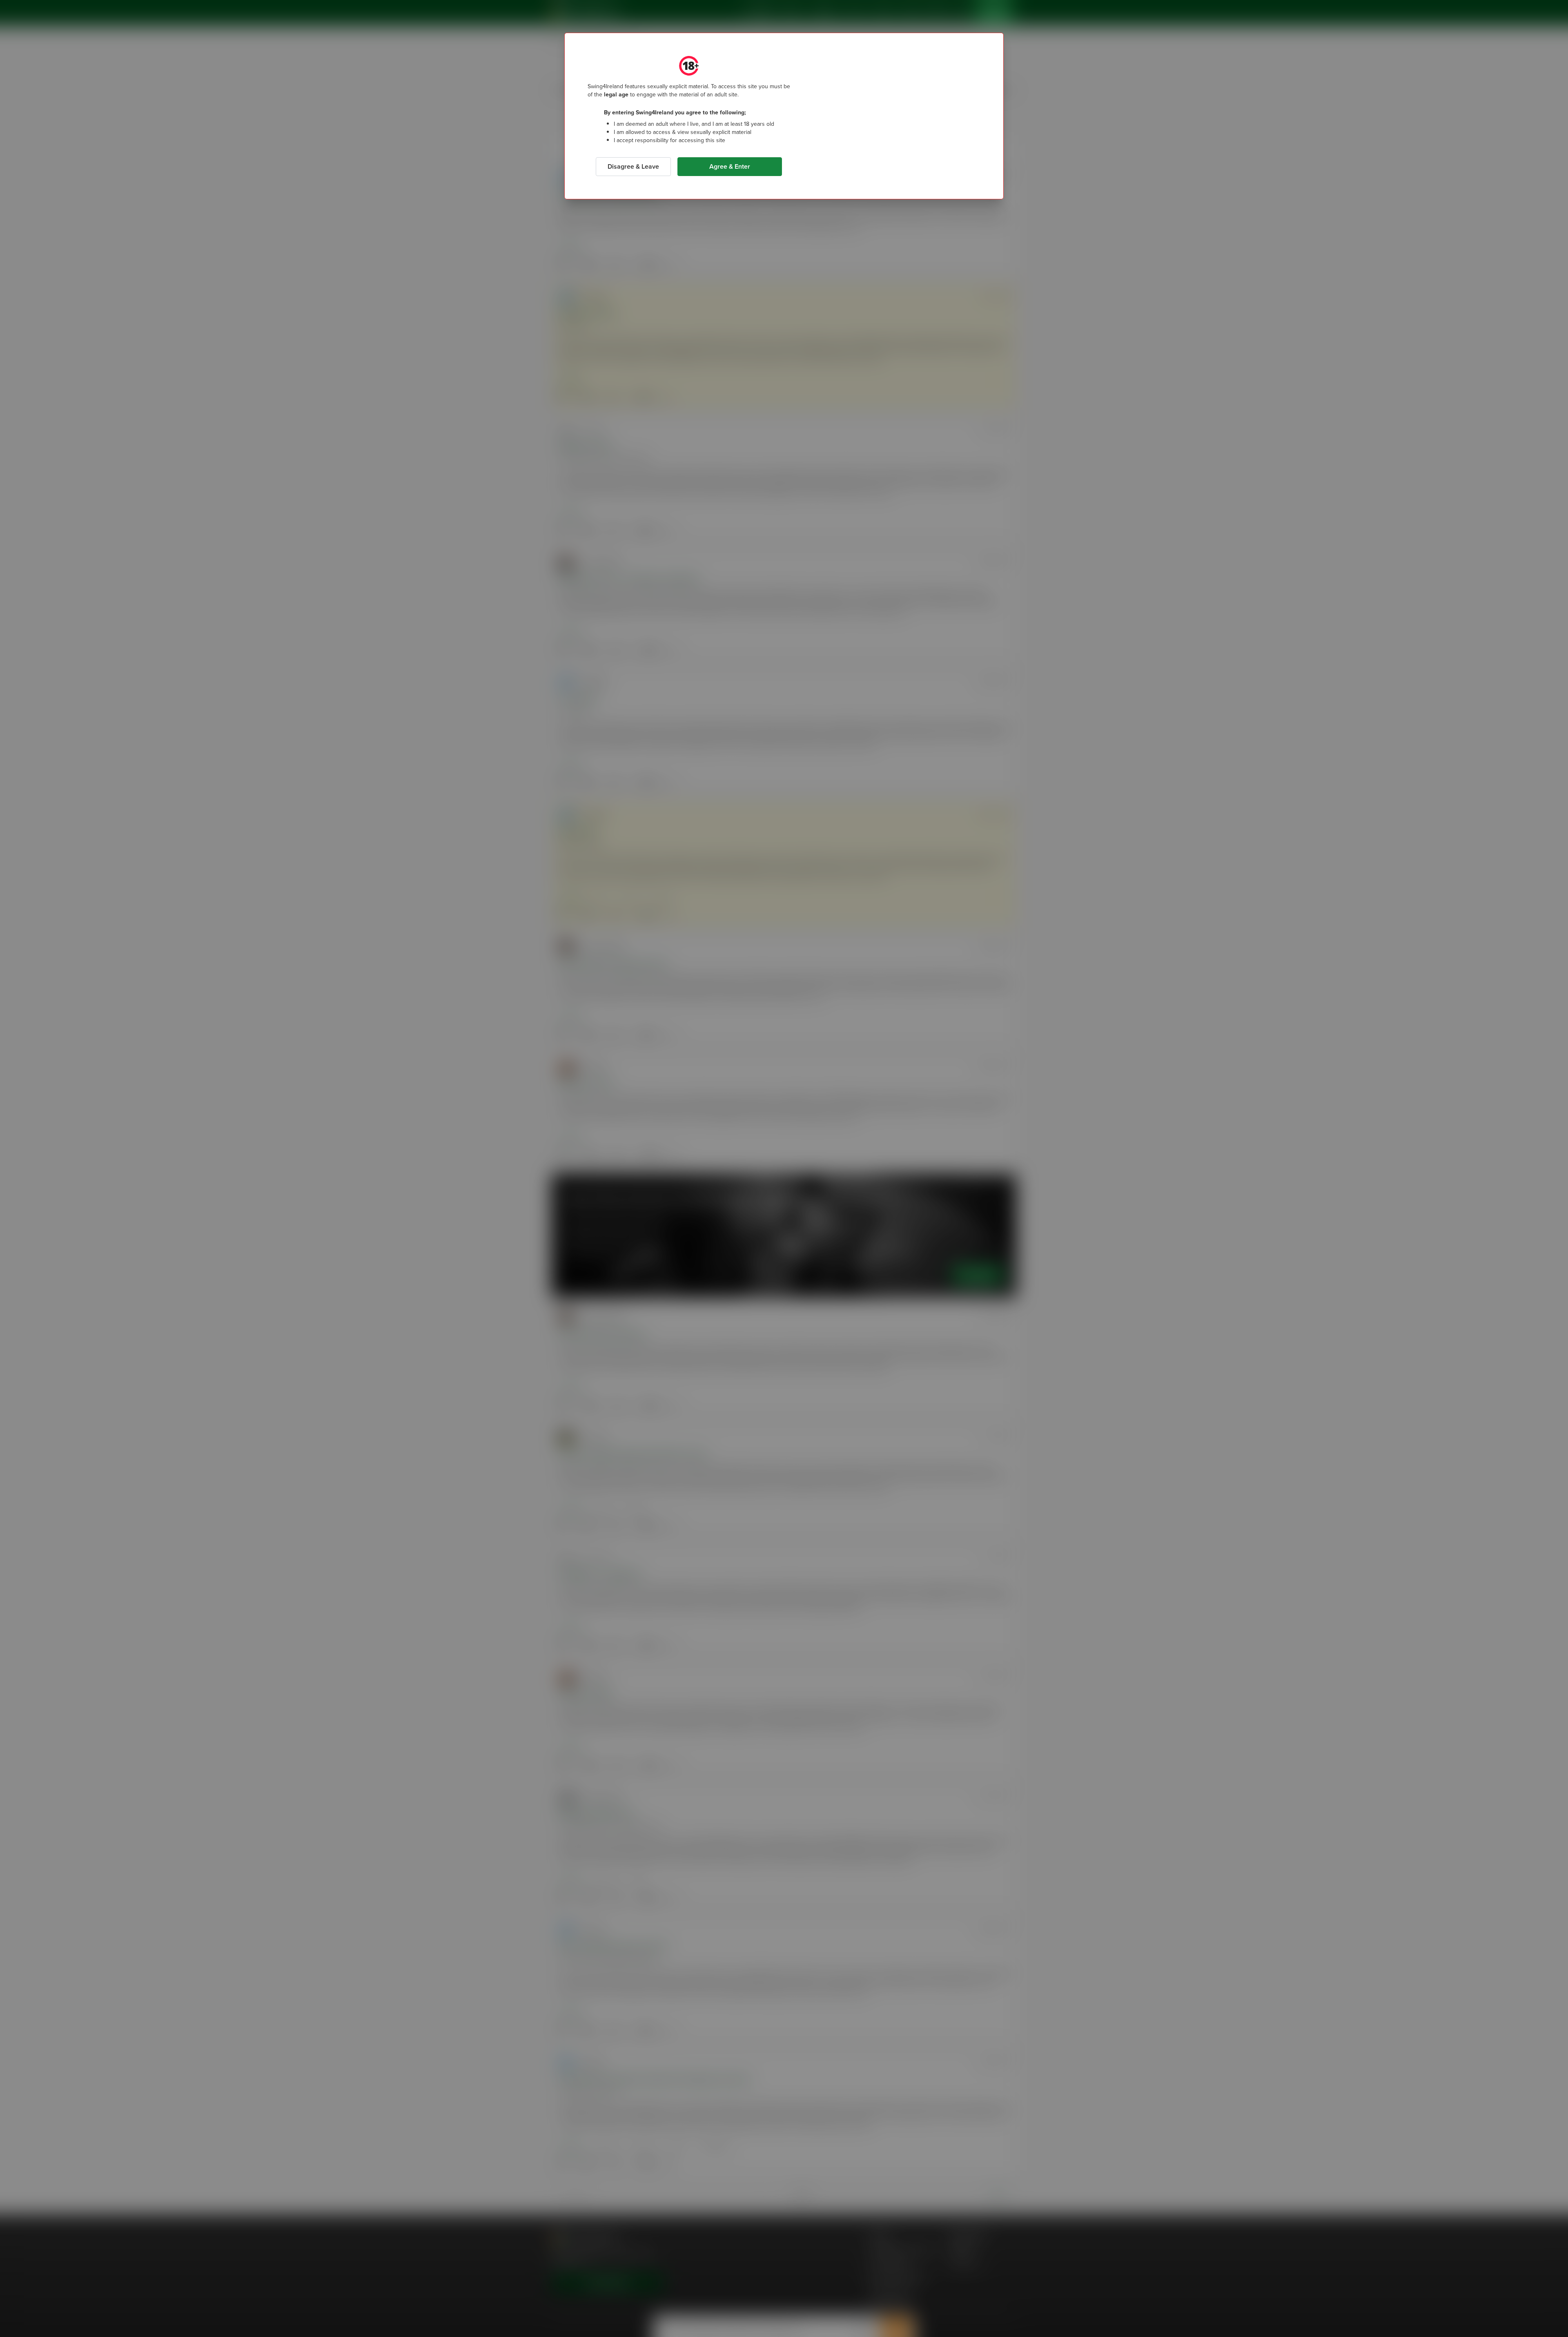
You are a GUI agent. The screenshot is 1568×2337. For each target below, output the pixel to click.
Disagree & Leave (633, 166)
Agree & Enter (730, 166)
